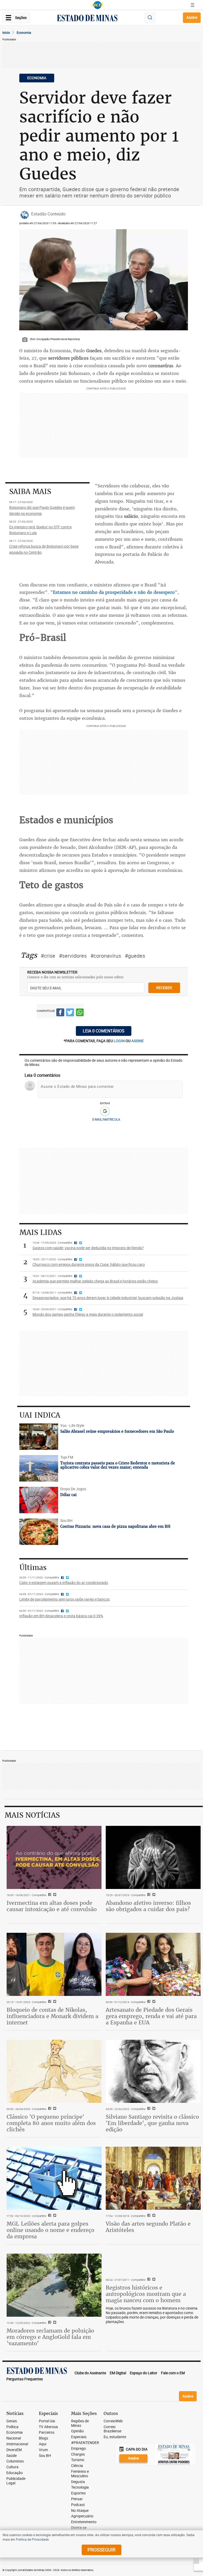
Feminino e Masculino (80, 2474)
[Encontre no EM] (150, 18)
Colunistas (15, 2461)
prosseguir (101, 2550)
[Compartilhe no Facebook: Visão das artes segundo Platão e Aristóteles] (148, 2216)
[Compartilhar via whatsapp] (80, 1013)
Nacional (14, 2438)
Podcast (78, 2505)
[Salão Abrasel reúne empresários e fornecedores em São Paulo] (39, 1437)
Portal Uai (47, 2421)
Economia (24, 32)
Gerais (12, 2421)
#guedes (135, 956)
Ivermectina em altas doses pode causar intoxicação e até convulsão (52, 1906)
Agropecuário (82, 2516)
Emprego (79, 2449)
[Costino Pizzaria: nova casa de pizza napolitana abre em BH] (39, 1532)
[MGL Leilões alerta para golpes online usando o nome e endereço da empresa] (54, 2178)
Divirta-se (79, 2528)
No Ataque (80, 2511)
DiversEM (14, 2450)
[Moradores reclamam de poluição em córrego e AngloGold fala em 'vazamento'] (54, 2285)
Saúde (11, 2456)
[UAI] (98, 5)
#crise (48, 956)
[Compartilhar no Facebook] (60, 1013)
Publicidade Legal (16, 2481)
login (120, 1041)
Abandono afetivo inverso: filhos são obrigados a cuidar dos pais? (148, 1906)
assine (138, 1041)
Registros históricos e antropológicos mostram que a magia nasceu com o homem (146, 2294)
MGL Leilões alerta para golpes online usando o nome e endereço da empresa (50, 2230)
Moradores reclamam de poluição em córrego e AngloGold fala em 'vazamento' (50, 2337)
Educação (15, 2473)
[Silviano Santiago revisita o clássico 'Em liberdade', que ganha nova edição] (153, 2071)
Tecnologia (80, 2487)
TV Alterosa (48, 2427)
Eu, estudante (115, 2437)
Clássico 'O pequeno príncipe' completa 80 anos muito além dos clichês (51, 2123)
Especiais (79, 2437)
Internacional (17, 2444)
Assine (192, 17)
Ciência (77, 2466)
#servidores (73, 956)
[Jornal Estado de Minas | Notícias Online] (87, 19)
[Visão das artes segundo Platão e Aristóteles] (153, 2178)
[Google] (105, 1111)
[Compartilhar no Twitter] (70, 1013)
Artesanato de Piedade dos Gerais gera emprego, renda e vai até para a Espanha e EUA (151, 2016)
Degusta (78, 2482)
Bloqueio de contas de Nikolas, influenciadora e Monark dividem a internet (52, 2016)
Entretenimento (84, 2522)
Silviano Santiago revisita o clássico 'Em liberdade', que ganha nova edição (152, 2123)
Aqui (43, 2444)
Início (6, 32)
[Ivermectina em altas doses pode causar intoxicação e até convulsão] (54, 1857)
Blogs (43, 2438)
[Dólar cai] (39, 1500)
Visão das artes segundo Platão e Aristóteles (148, 2227)
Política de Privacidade (32, 2539)
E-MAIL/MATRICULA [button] (106, 1119)
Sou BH (45, 2456)
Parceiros (47, 2432)
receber (164, 988)
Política (12, 2427)
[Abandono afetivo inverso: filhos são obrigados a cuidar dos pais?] (153, 1857)
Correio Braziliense (112, 2429)
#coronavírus (106, 956)
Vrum (43, 2450)
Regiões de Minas (80, 2423)
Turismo (78, 2460)
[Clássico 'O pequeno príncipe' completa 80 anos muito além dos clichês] (54, 2071)
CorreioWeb (113, 2421)
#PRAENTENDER (85, 2443)
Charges (78, 2454)
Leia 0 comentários (104, 1031)
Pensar (77, 2499)
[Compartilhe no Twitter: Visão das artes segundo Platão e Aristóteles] (153, 2216)
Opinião (77, 2431)
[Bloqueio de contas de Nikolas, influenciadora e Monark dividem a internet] (54, 1964)
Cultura (12, 2467)
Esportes (78, 2493)
